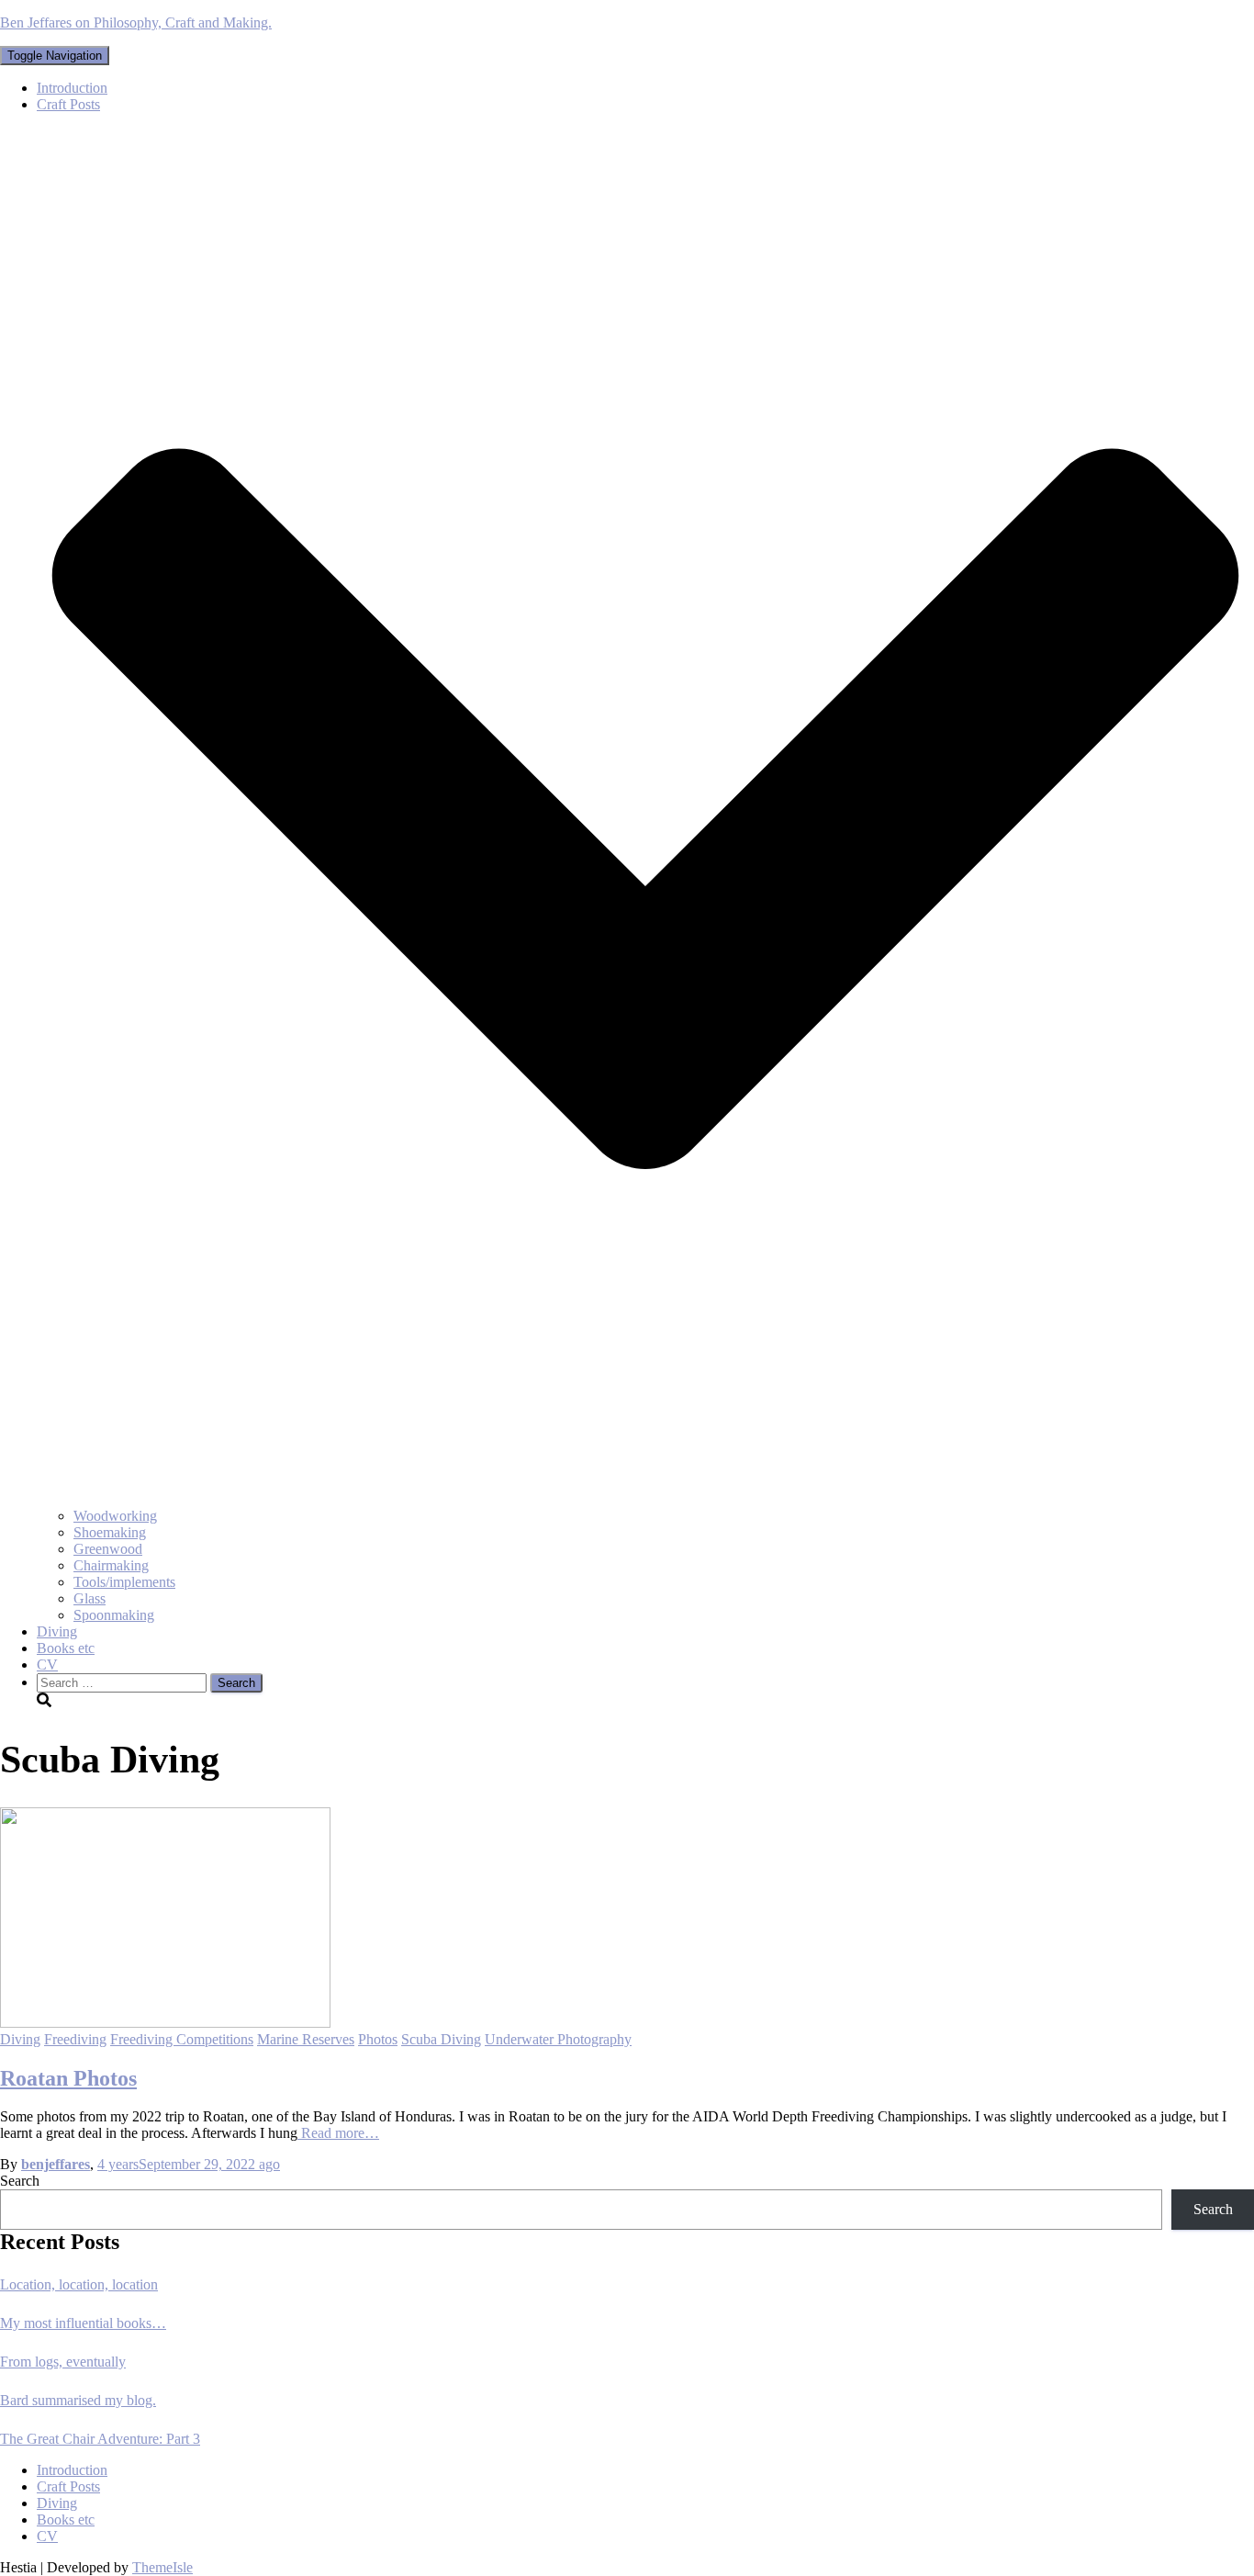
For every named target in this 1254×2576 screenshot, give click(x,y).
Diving (57, 1631)
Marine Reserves (306, 2039)
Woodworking (115, 1516)
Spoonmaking (114, 1615)
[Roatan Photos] (165, 2023)
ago (189, 2164)
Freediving (75, 2039)
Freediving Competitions (182, 2039)
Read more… (338, 2133)
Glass (90, 1598)
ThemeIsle (162, 2567)
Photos (378, 2039)
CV (47, 1665)
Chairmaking (111, 1565)
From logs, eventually (63, 2362)
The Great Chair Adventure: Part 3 (100, 2439)
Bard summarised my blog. (78, 2400)
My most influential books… (83, 2323)
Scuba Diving (441, 2039)
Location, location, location (79, 2284)
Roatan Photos (68, 2078)
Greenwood (108, 1549)
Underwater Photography (558, 2039)
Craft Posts (68, 2486)
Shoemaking (110, 1532)
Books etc (66, 1648)
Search (20, 2181)
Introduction (72, 88)
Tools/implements (124, 1582)
